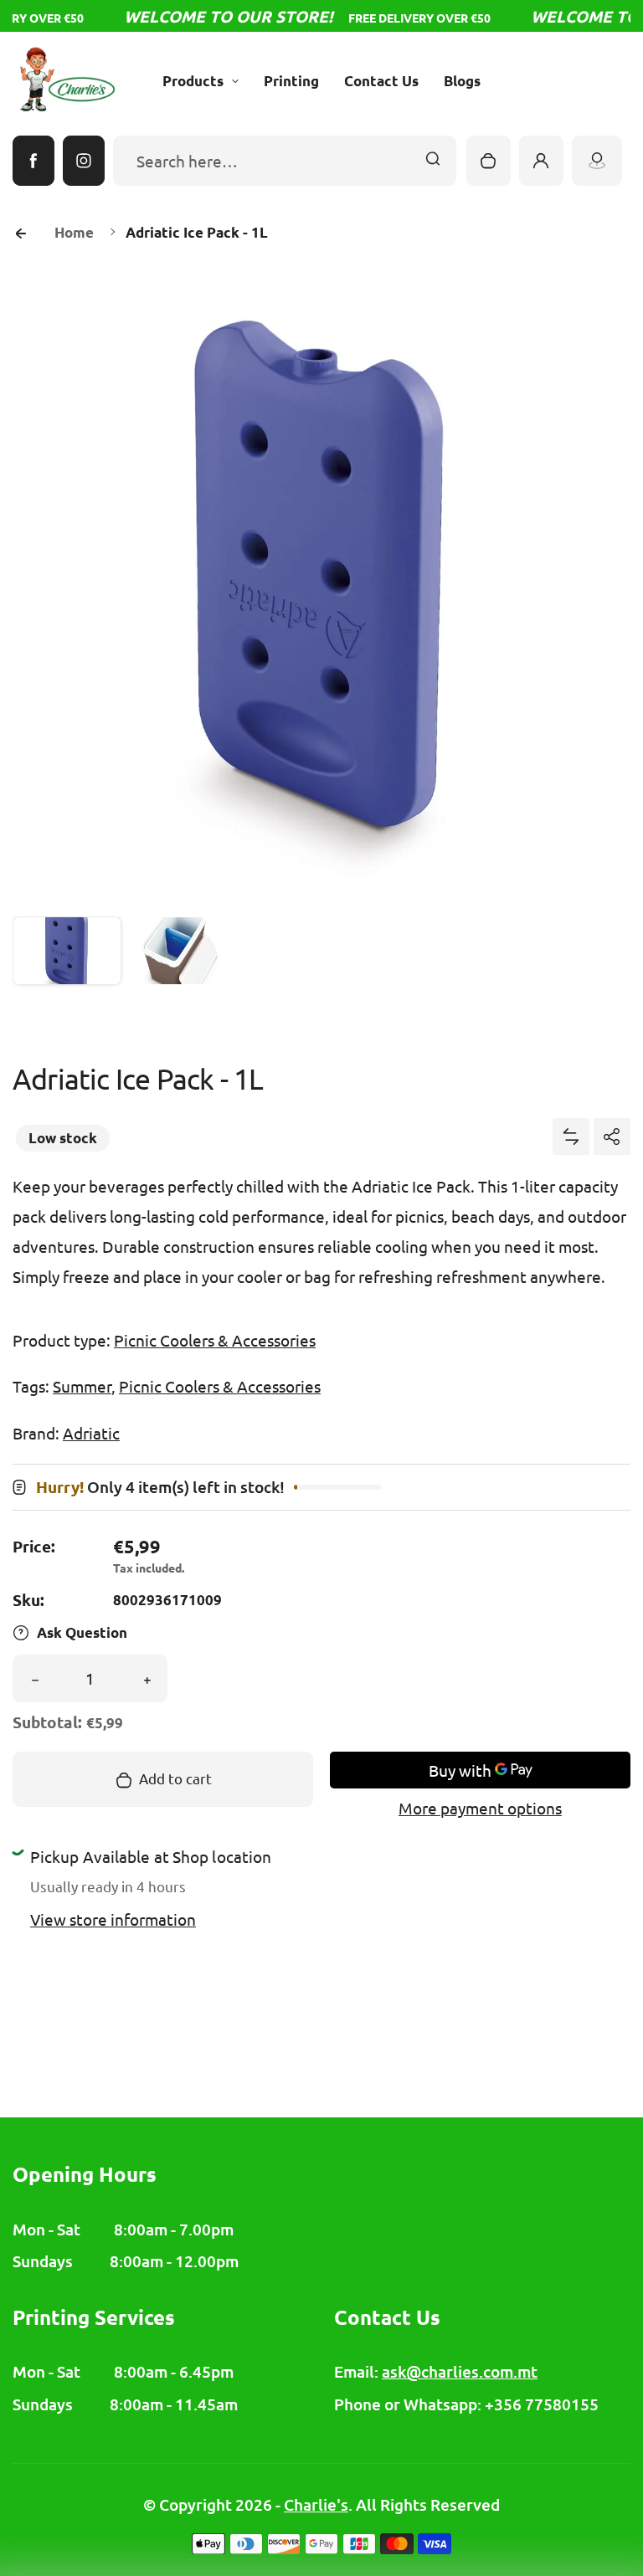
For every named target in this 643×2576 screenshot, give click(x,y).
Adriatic (91, 1433)
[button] (67, 971)
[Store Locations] (597, 161)
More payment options (480, 1808)
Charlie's (316, 2504)
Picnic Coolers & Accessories (215, 1340)
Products (193, 81)
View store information (113, 1919)
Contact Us (381, 81)
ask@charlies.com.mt (460, 2371)
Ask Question (82, 1632)
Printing (291, 81)
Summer (82, 1386)
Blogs (462, 81)
